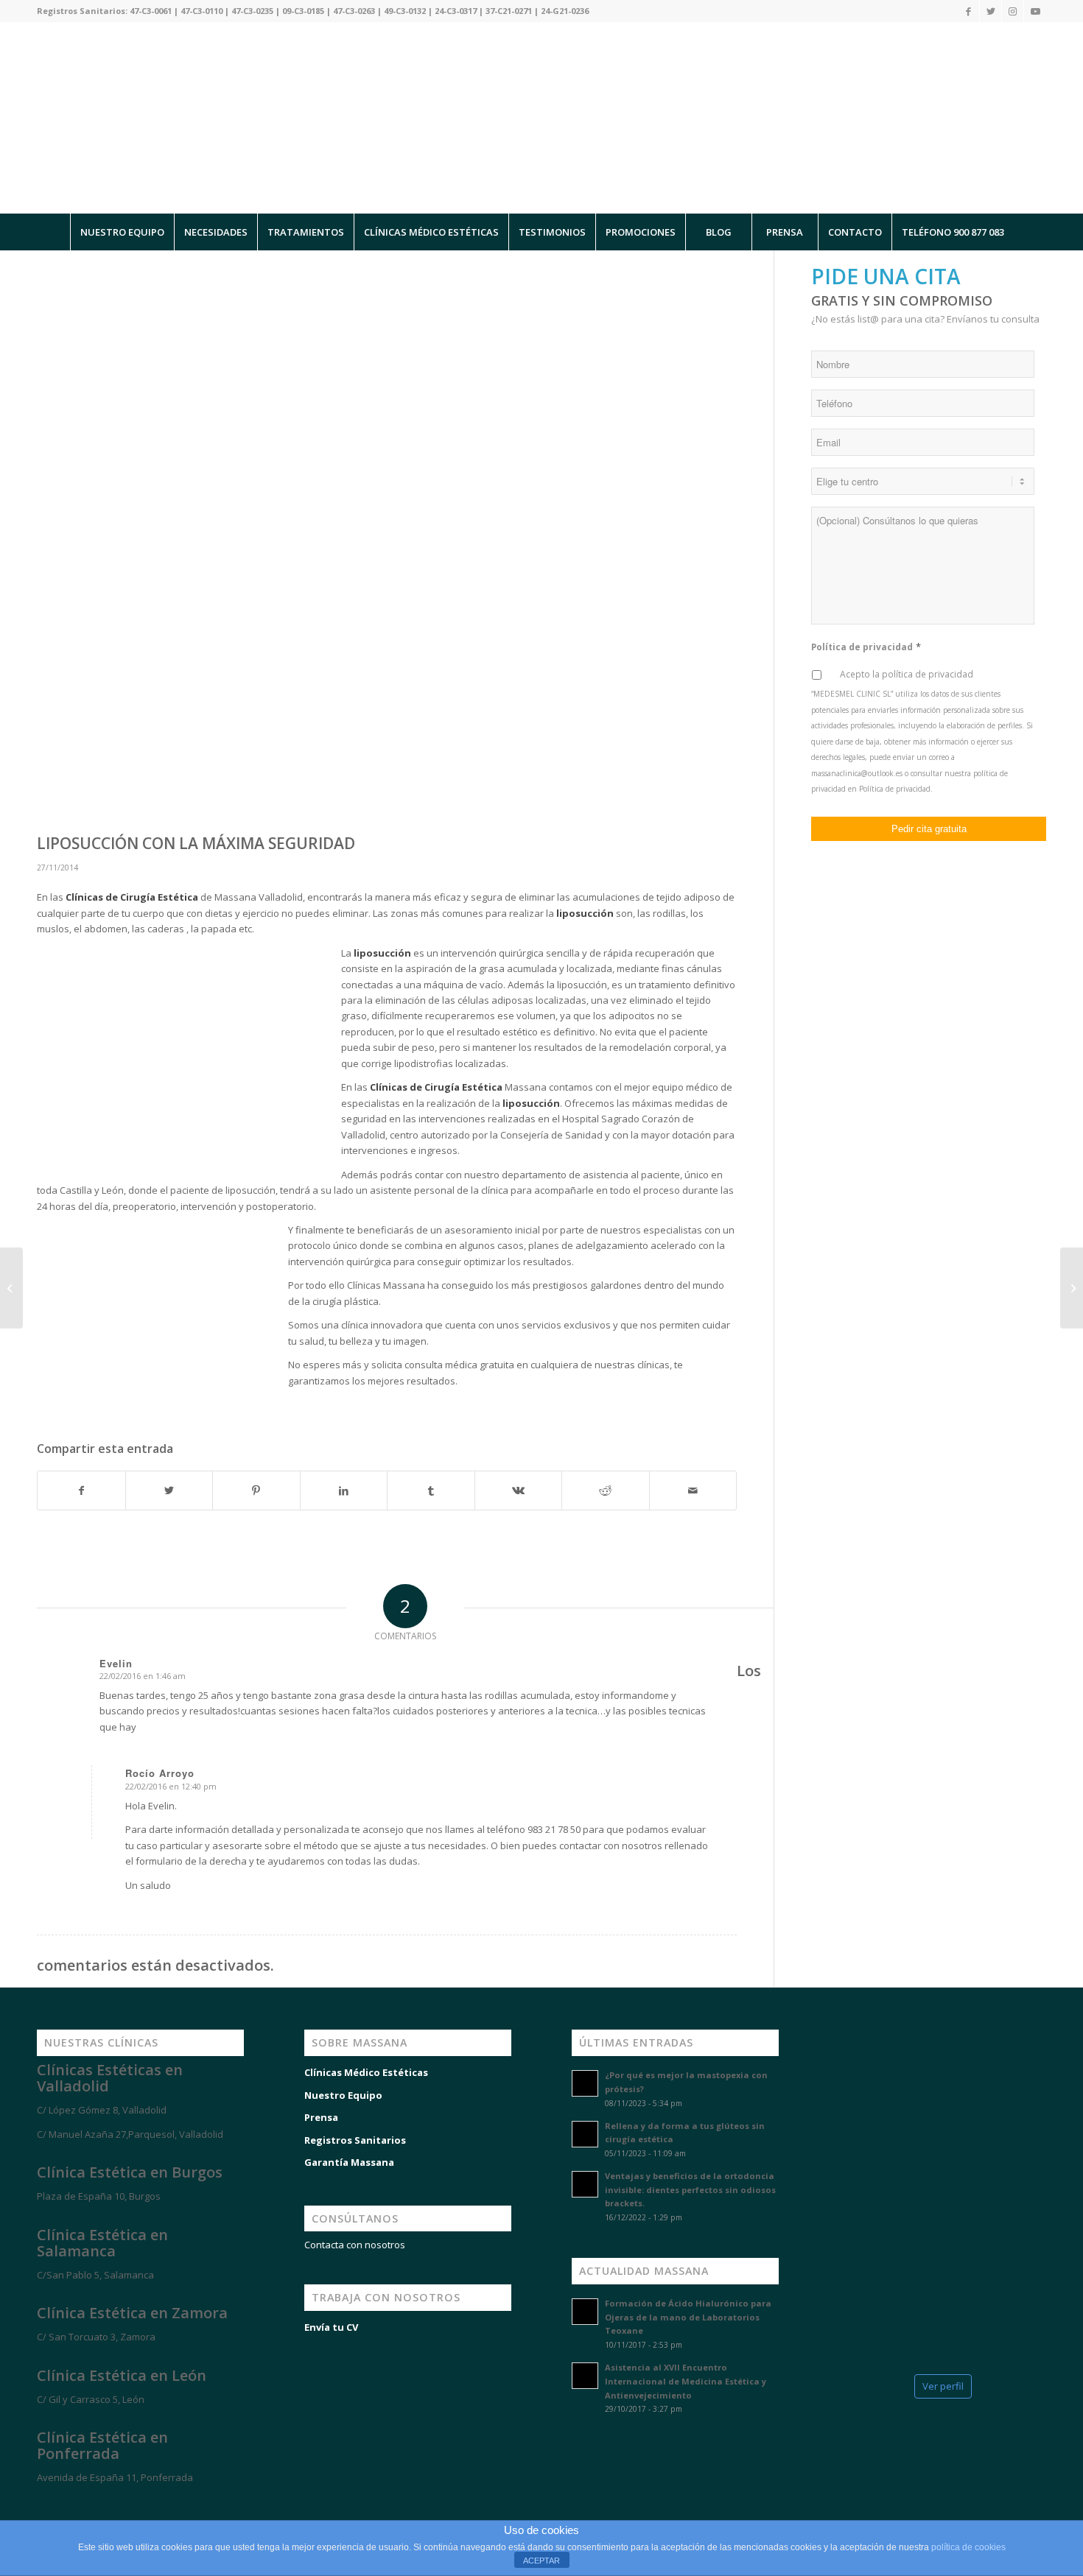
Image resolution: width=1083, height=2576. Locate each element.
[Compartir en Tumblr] (431, 1491)
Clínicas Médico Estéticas (366, 2072)
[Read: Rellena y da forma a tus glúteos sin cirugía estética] (585, 2134)
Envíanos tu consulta (993, 319)
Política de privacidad (866, 647)
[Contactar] (118, 2504)
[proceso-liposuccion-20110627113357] (387, 546)
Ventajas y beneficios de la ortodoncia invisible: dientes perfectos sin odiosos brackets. (690, 2190)
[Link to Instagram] (1013, 11)
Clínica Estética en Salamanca (102, 2243)
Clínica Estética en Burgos (130, 2172)
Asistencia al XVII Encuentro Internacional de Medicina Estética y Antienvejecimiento (686, 2381)
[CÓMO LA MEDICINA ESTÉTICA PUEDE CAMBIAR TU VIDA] (11, 1288)
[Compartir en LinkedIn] (344, 1491)
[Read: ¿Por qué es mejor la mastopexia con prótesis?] (585, 2083)
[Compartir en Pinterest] (256, 1491)
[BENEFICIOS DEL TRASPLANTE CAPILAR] (1072, 1288)
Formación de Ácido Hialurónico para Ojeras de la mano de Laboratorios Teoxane (688, 2317)
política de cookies (968, 2547)
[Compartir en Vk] (519, 1491)
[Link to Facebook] (968, 11)
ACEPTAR (541, 2561)
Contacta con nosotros (355, 2245)
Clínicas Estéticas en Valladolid (110, 2078)
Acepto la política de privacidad (907, 674)
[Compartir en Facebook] (81, 1491)
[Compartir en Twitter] (169, 1491)
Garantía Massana (349, 2162)
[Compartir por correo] (693, 1491)
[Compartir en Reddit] (606, 1491)
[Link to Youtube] (1035, 11)
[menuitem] (122, 232)
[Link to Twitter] (991, 11)
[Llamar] (74, 2504)
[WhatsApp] (29, 2504)
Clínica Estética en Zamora (132, 2313)
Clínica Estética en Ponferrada (102, 2445)
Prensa (321, 2117)
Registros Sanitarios (355, 2140)
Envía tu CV (331, 2327)
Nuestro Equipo (343, 2095)
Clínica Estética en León (122, 2375)
